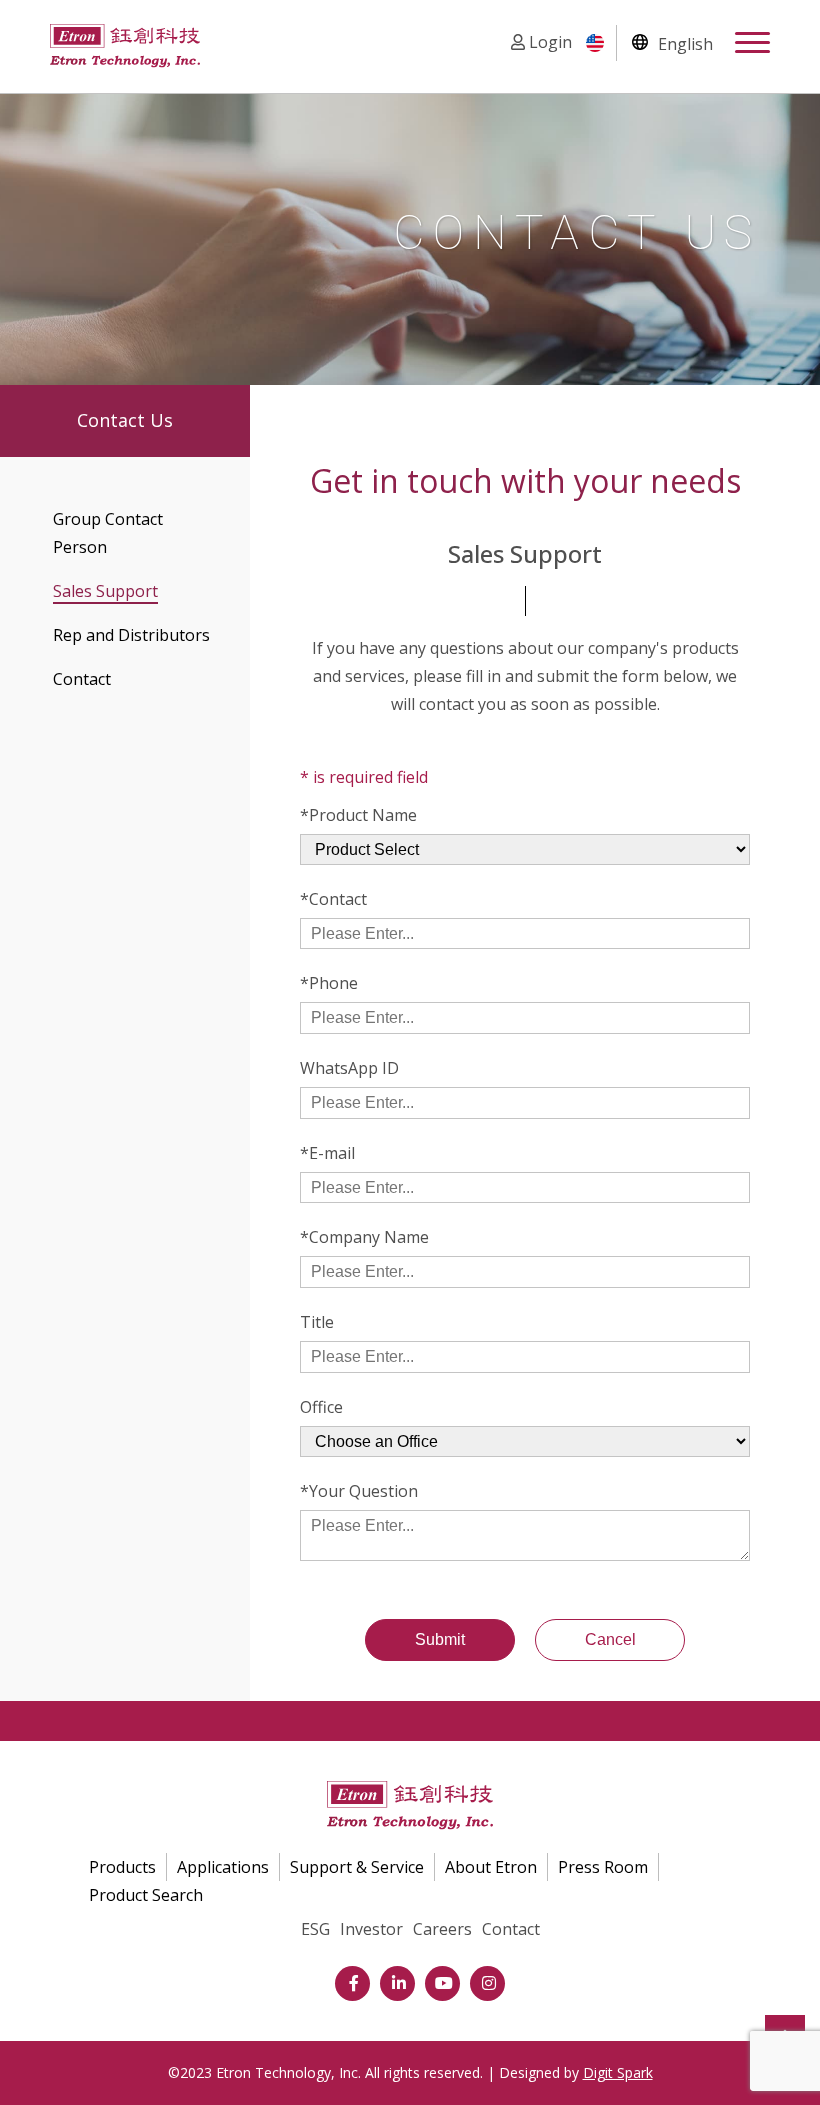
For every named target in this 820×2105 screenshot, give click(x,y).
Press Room (603, 1867)
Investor (371, 1929)
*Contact (333, 899)
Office (321, 1407)
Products (122, 1867)
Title (317, 1322)
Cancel (610, 1639)
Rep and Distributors (131, 635)
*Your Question (359, 1491)
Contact (82, 679)
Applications (223, 1867)
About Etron (491, 1867)
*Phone (329, 983)
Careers (442, 1929)
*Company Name (364, 1237)
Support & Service (357, 1867)
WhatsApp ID (349, 1068)
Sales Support (105, 591)
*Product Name (358, 815)
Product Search (146, 1895)
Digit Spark (618, 2072)
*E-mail (327, 1153)
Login (548, 42)
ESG (315, 1929)
